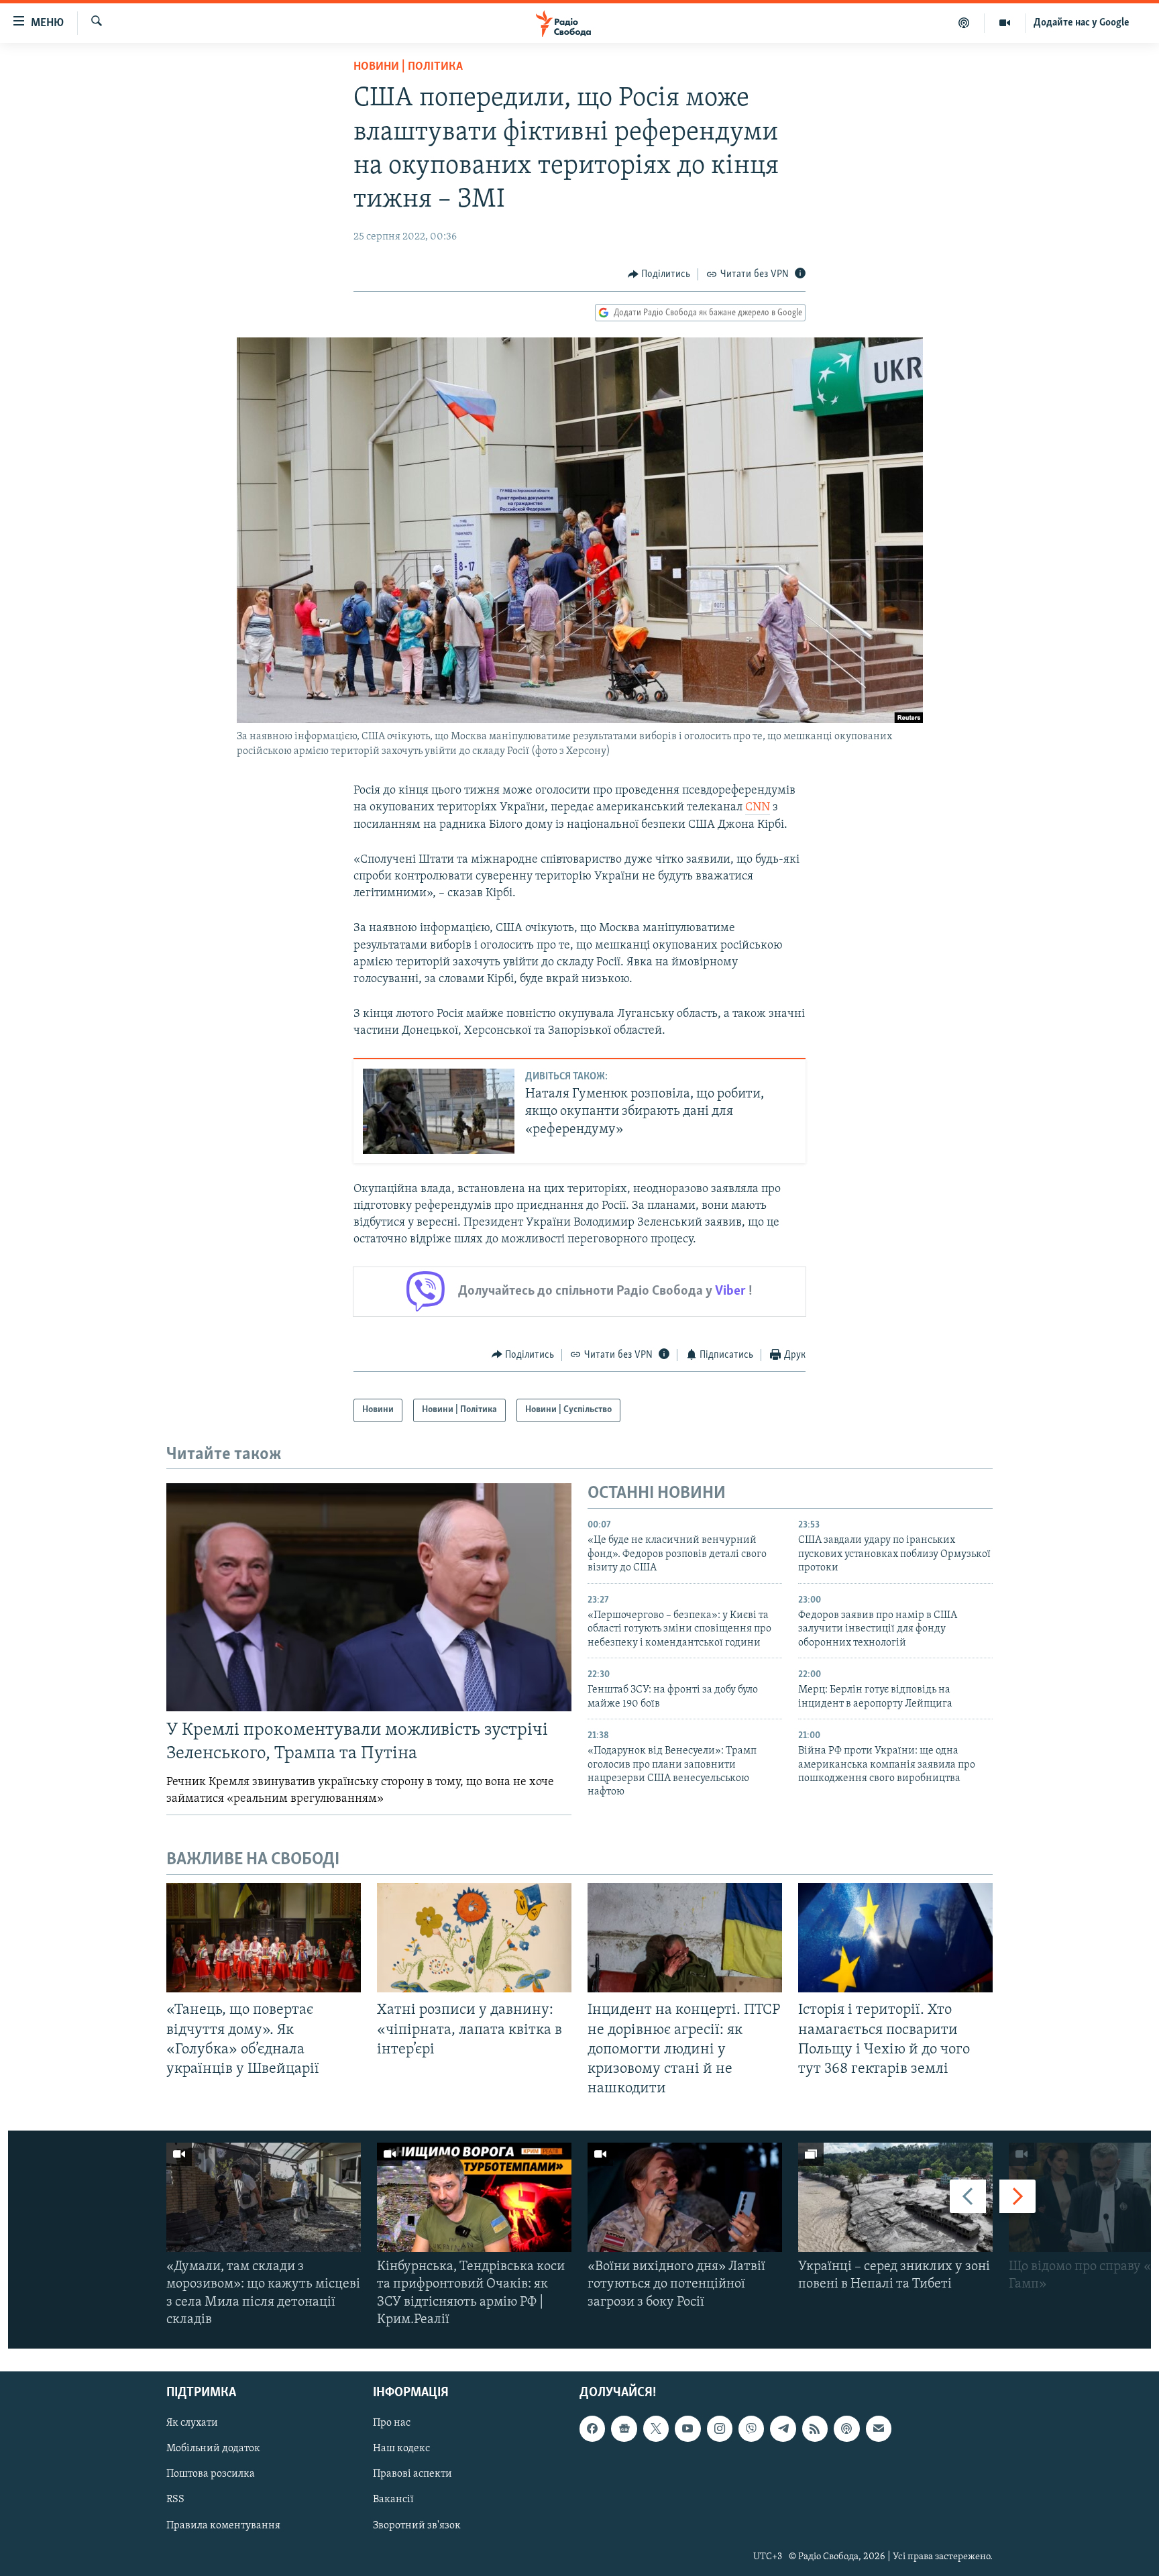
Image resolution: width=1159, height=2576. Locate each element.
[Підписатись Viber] (751, 2428)
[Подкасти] (964, 23)
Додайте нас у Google (1082, 23)
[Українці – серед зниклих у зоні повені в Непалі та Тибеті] (895, 2197)
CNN (758, 808)
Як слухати (192, 2423)
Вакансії (393, 2500)
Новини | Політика (408, 67)
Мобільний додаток (213, 2449)
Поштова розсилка (211, 2475)
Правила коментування (223, 2526)
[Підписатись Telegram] (783, 2428)
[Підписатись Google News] (624, 2428)
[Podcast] (846, 2428)
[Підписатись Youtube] (687, 2428)
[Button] (659, 274)
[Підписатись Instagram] (720, 2428)
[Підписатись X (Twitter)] (656, 2428)
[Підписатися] (879, 2428)
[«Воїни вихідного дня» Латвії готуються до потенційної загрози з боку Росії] (685, 2197)
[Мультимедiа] (1005, 23)
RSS (175, 2500)
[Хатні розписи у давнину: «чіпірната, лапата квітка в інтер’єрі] (474, 1938)
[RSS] (815, 2428)
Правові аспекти (412, 2475)
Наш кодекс (401, 2449)
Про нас (392, 2423)
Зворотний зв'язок (417, 2526)
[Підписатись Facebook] (592, 2428)
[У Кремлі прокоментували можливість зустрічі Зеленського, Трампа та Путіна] (369, 1597)
